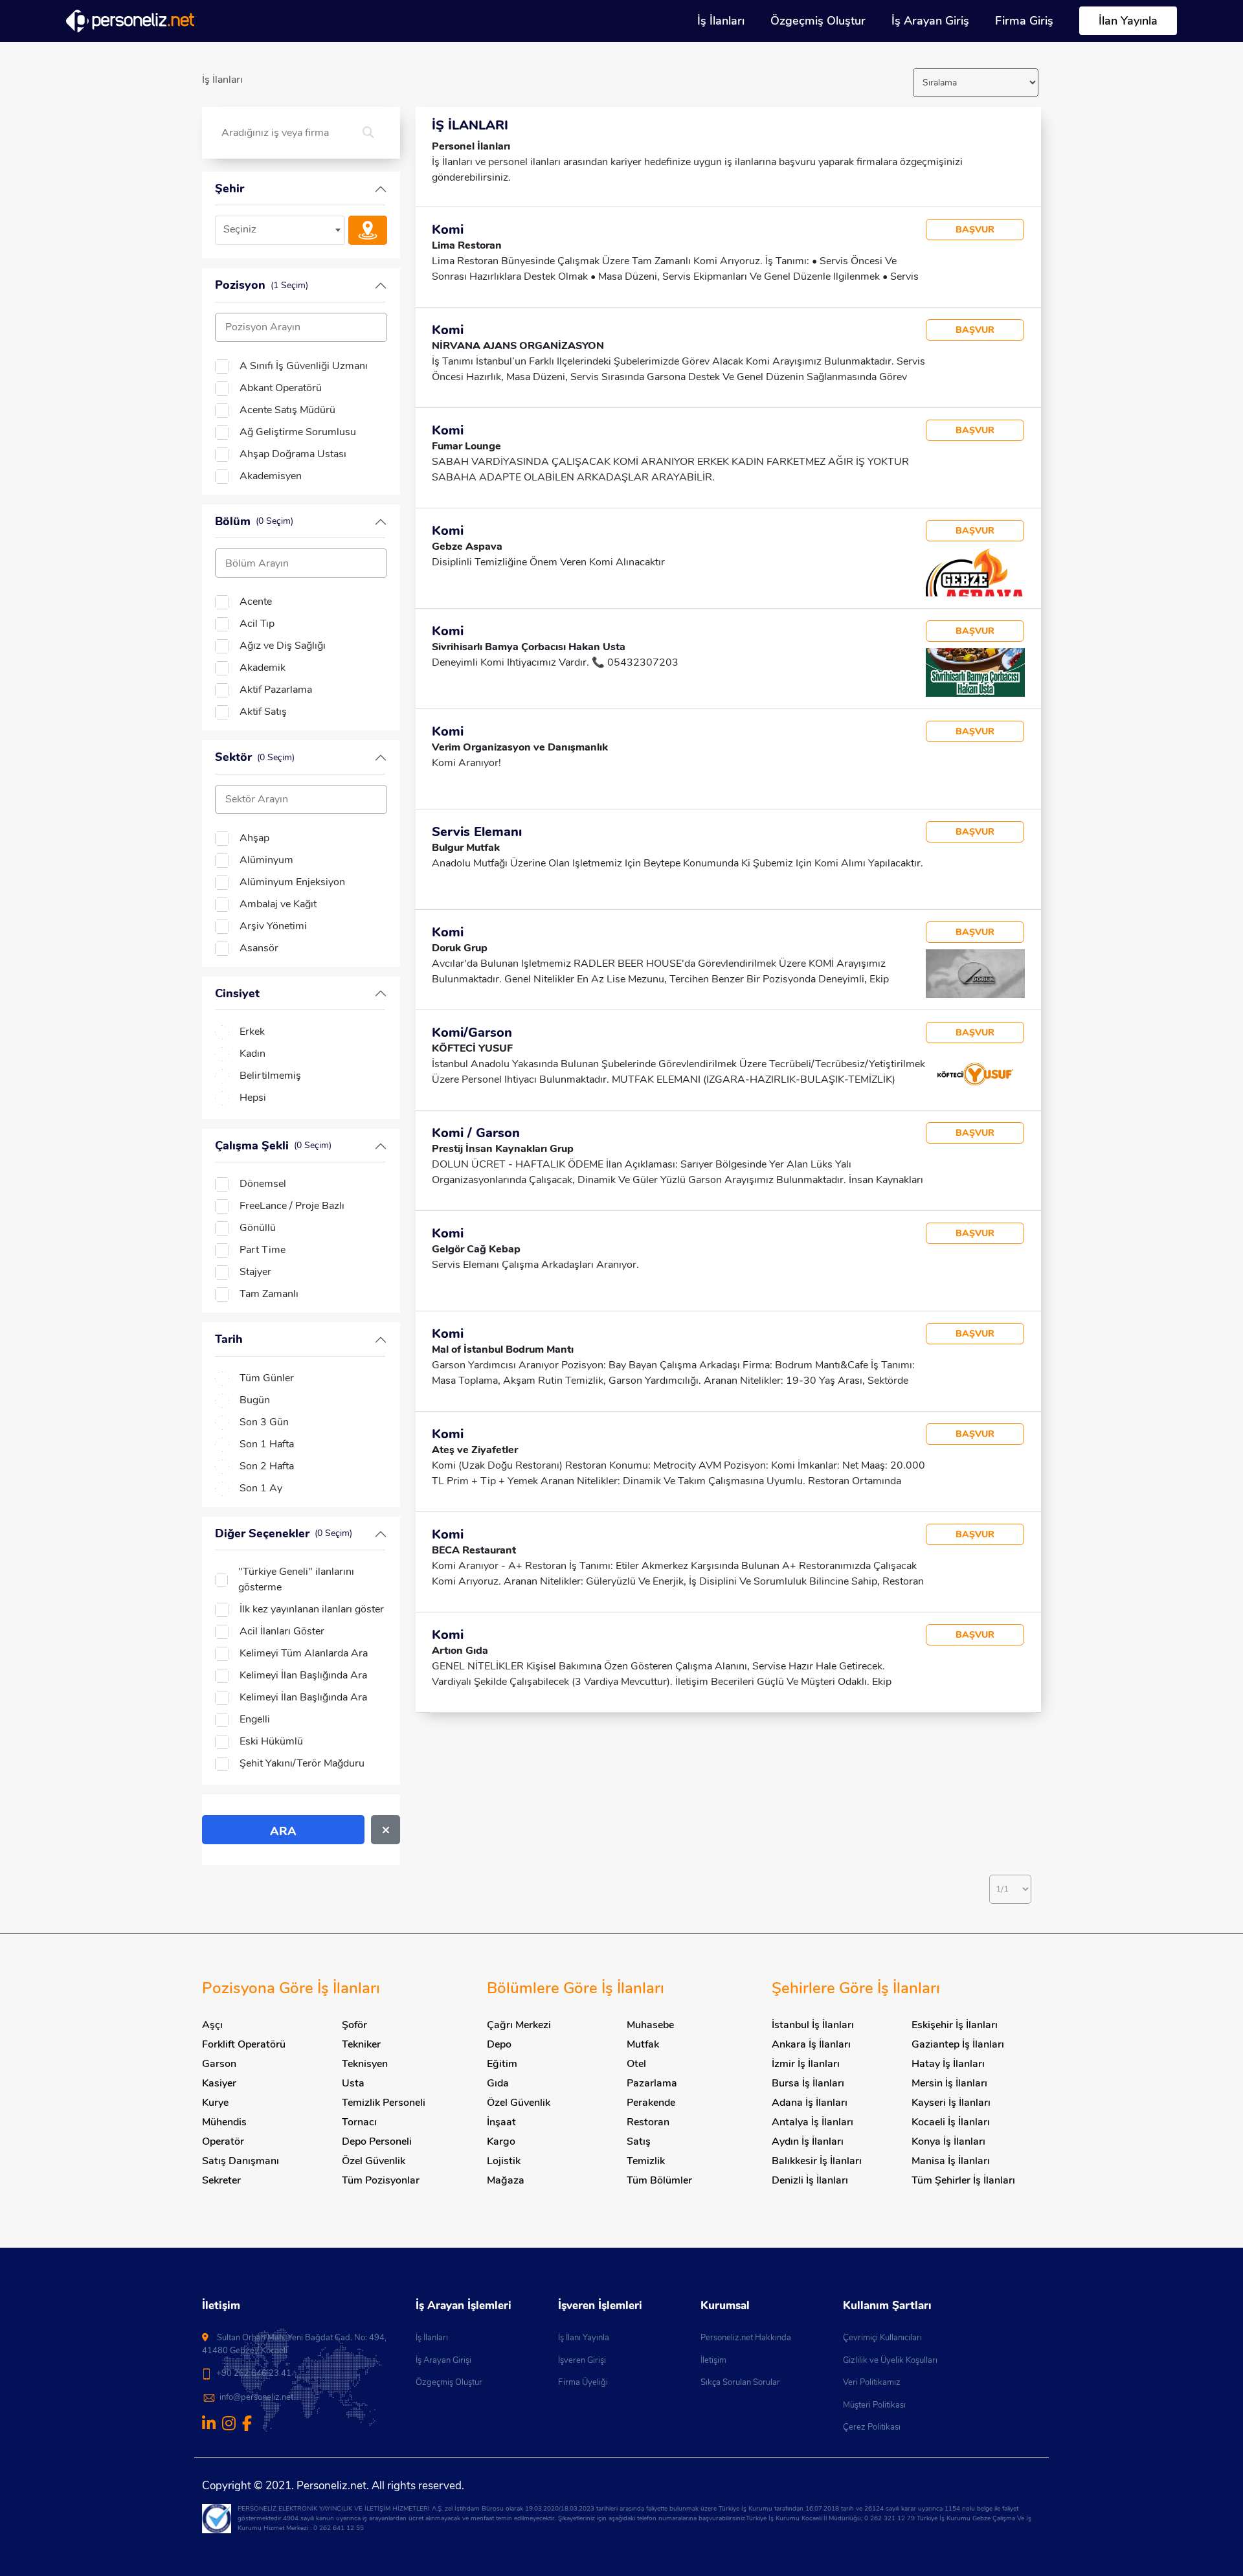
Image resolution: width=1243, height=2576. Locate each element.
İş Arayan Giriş (930, 21)
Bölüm (254, 521)
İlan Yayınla (1128, 21)
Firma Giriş (1024, 21)
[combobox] (280, 230)
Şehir (230, 188)
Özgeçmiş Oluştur (818, 21)
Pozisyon (262, 285)
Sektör (255, 757)
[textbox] (280, 230)
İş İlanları (721, 21)
